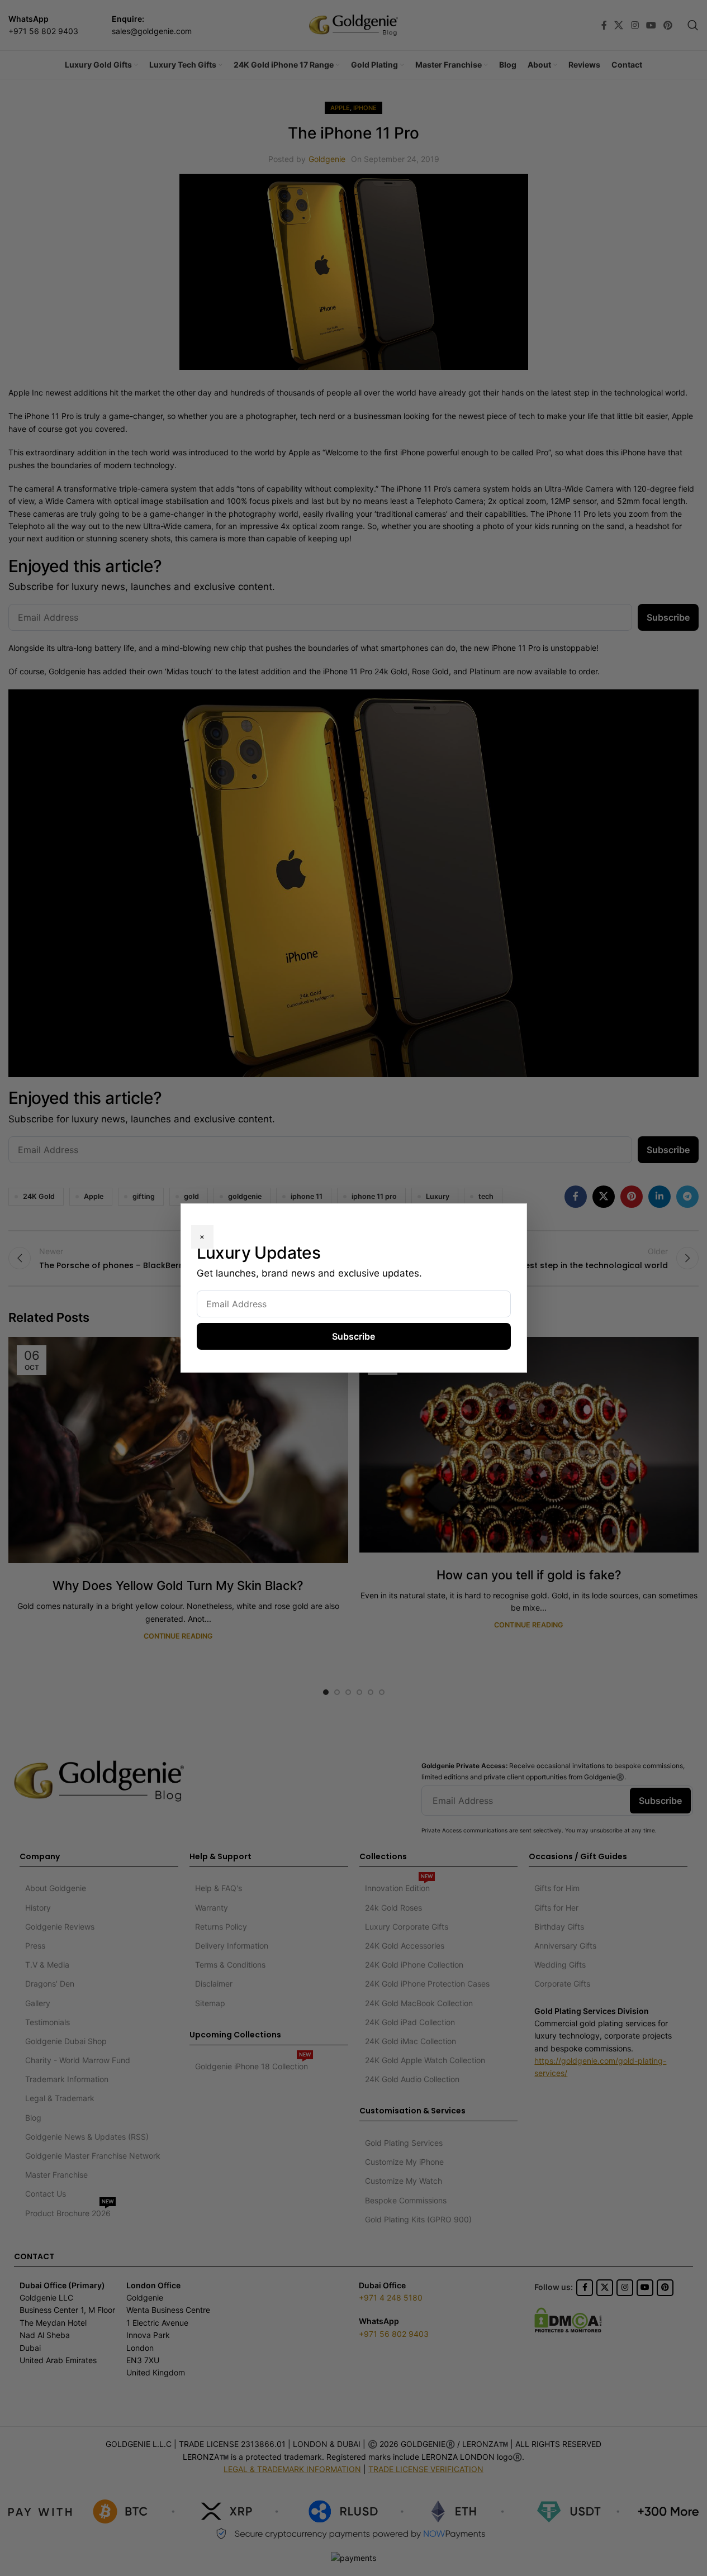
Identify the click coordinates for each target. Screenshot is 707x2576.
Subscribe (353, 1336)
